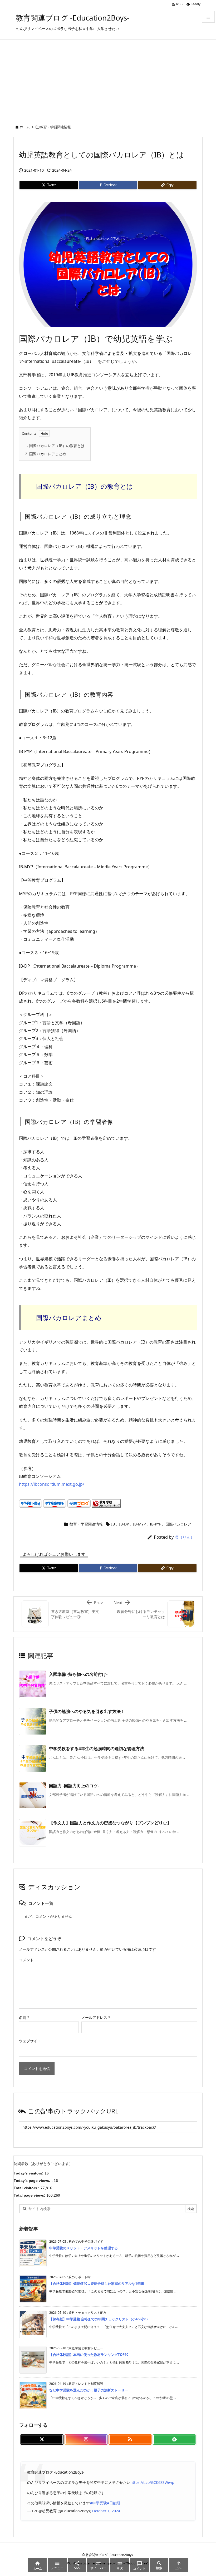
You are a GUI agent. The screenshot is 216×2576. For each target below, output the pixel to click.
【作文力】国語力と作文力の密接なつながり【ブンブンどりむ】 (110, 1823)
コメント (26, 1960)
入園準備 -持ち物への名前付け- (78, 1674)
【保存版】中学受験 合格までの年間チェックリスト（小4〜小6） (99, 2319)
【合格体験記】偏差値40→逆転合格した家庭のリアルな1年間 (97, 2283)
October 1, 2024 (106, 2511)
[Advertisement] (108, 79)
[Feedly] (174, 2440)
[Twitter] (42, 2440)
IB (113, 1524)
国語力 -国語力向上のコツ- (74, 1786)
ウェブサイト (30, 2041)
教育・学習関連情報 (55, 127)
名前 (24, 2017)
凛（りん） (185, 1537)
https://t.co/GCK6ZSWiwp (152, 2482)
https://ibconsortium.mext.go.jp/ (52, 1484)
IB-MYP (139, 1524)
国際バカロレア (178, 1524)
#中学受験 (98, 2503)
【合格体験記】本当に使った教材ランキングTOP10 (89, 2355)
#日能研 (114, 2503)
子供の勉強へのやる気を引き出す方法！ (87, 1711)
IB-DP (124, 1524)
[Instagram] (86, 2440)
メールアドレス (96, 2017)
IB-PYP (156, 1524)
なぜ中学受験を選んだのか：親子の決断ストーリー (89, 2390)
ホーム (25, 127)
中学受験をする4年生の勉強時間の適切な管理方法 (97, 1748)
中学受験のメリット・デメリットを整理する (84, 2248)
